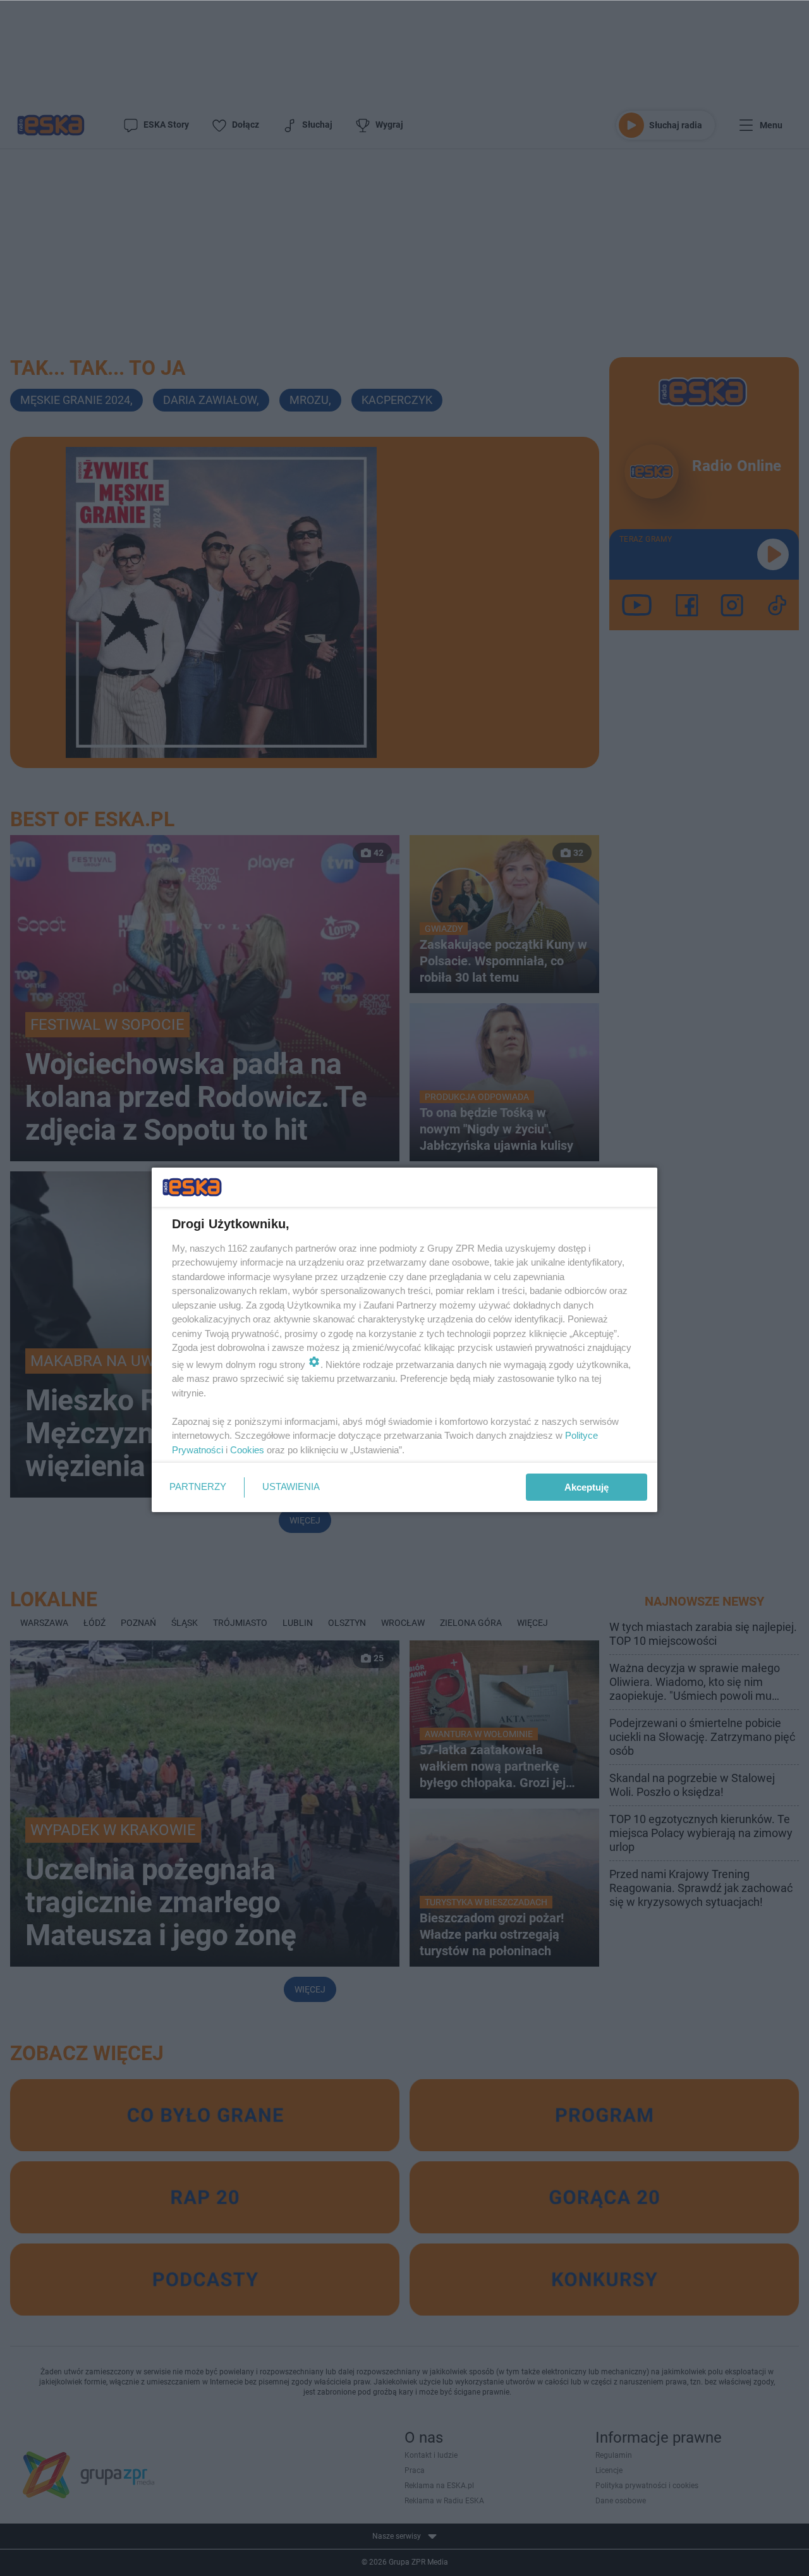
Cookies (247, 1450)
